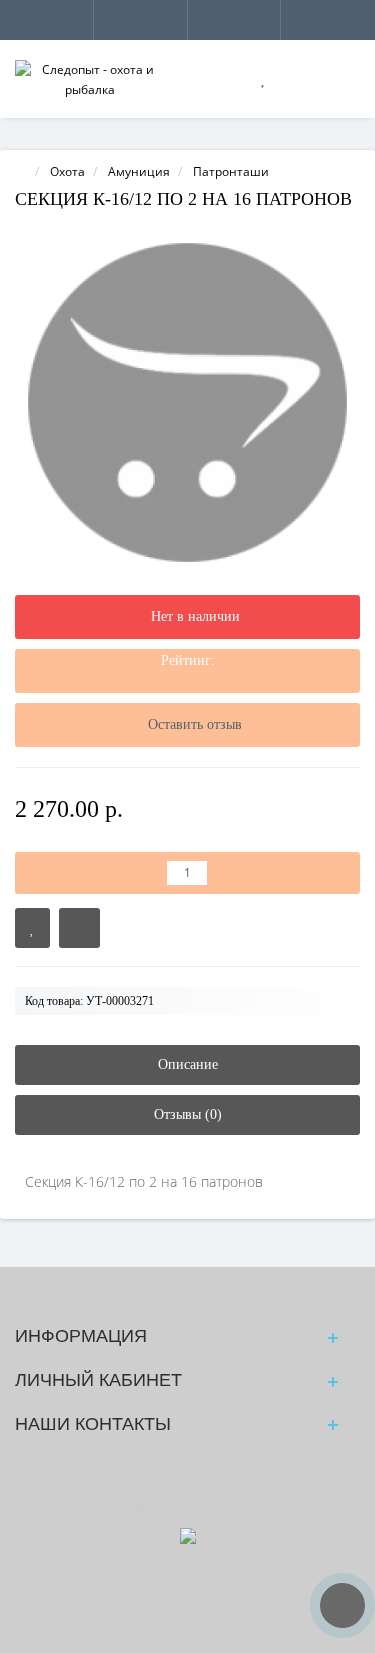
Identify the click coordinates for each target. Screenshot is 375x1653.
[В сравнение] (79, 928)
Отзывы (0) (188, 1114)
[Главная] (21, 171)
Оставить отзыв (195, 724)
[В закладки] (32, 928)
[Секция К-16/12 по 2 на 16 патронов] (187, 402)
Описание (188, 1064)
